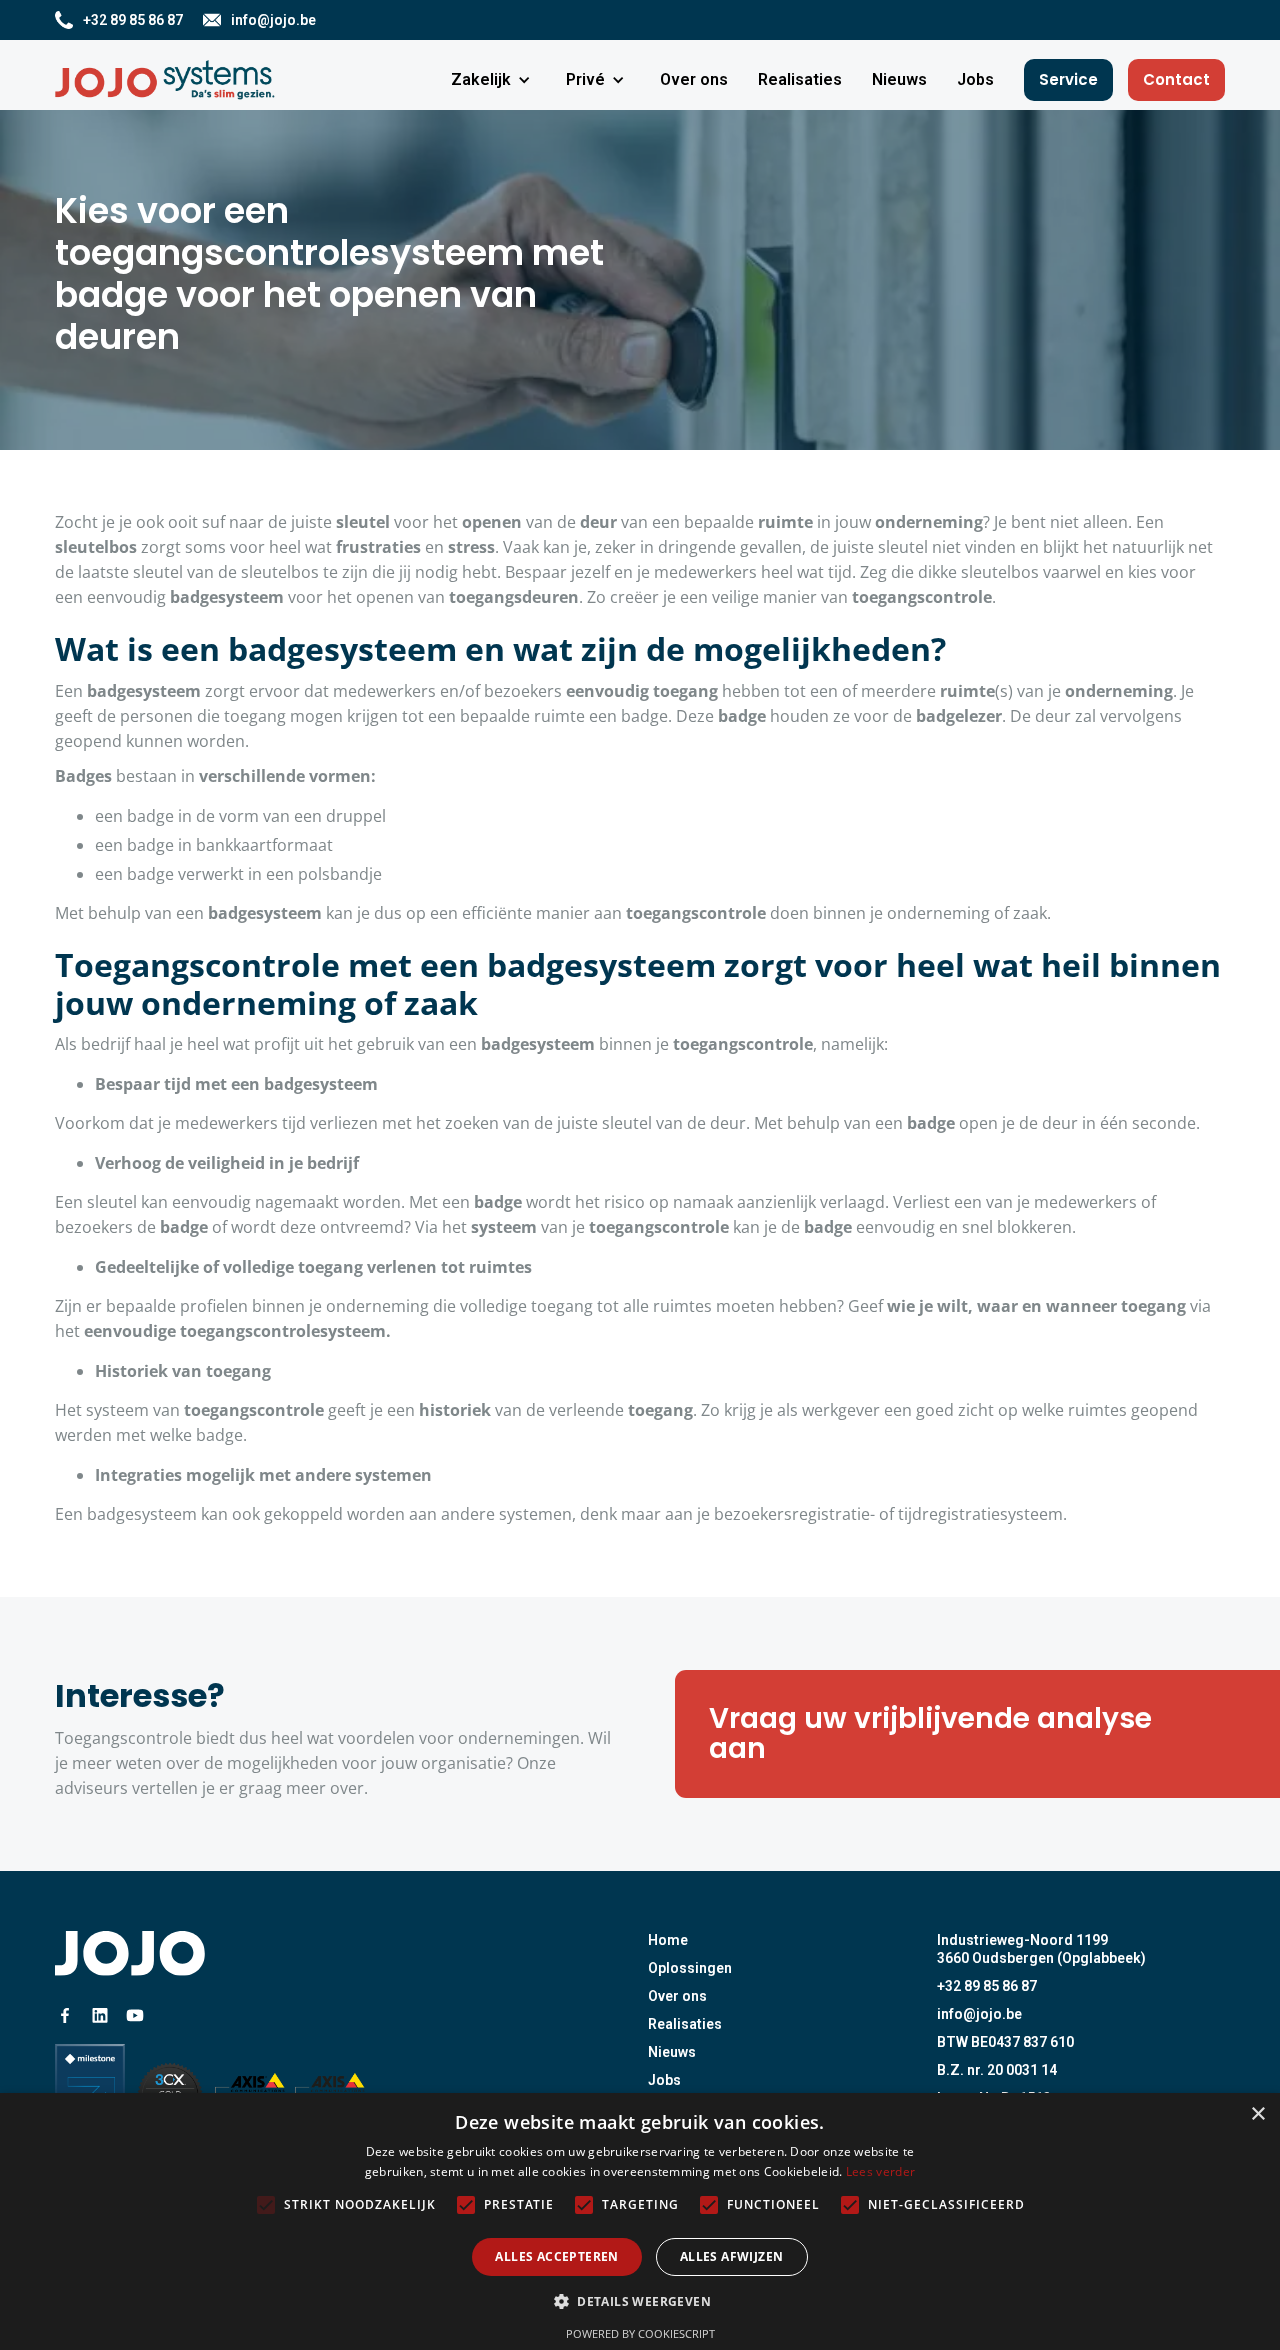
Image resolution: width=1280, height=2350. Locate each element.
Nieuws (672, 2052)
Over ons (677, 1996)
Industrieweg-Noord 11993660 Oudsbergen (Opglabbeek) (1041, 1949)
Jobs (664, 2080)
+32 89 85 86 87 (987, 1986)
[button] (493, 80)
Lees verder (880, 2171)
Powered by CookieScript (640, 2333)
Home (668, 1940)
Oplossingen (690, 1968)
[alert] (640, 2221)
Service (1068, 79)
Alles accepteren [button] (556, 2256)
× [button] (1257, 2114)
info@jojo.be (979, 2014)
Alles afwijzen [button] (732, 2256)
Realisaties (685, 2024)
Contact (1176, 79)
